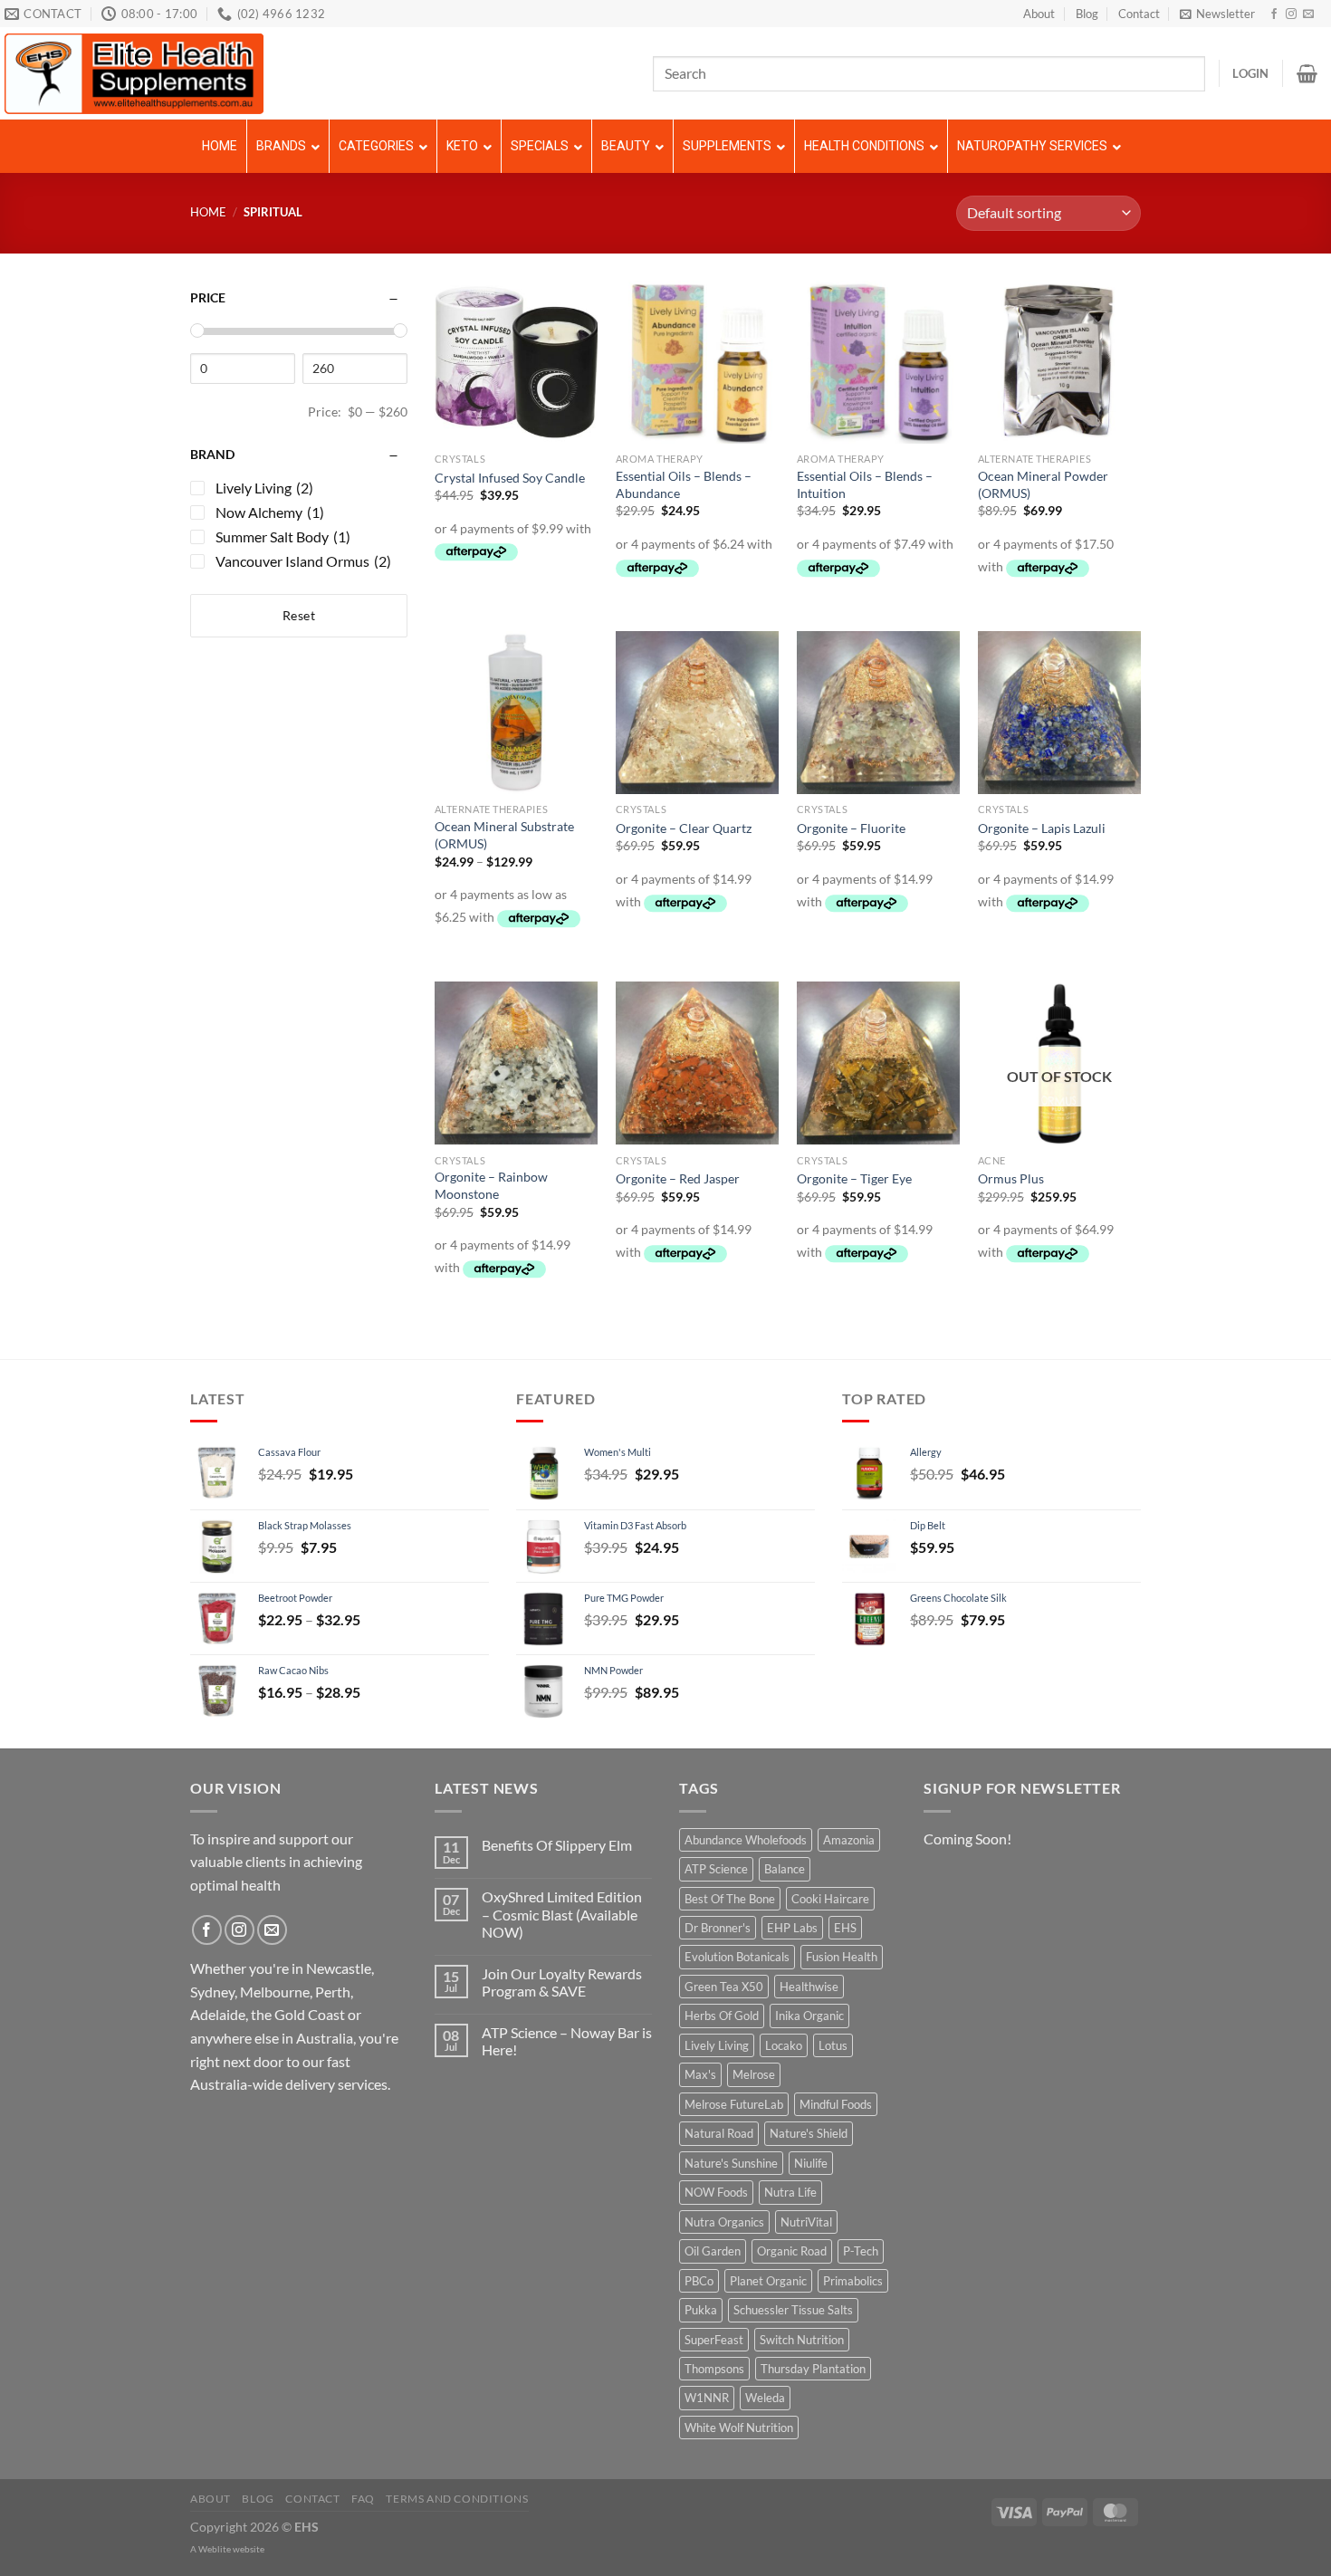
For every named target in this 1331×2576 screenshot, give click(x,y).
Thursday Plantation (813, 2369)
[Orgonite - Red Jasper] (697, 1063)
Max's (700, 2074)
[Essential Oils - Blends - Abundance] (697, 362)
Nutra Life (790, 2192)
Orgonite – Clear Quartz (684, 828)
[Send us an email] (1308, 14)
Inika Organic (809, 2016)
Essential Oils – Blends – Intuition (865, 484)
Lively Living (717, 2045)
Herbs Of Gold (722, 2016)
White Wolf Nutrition (739, 2428)
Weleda (765, 2398)
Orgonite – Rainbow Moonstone (491, 1185)
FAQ (363, 2499)
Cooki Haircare (830, 1899)
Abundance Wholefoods (746, 1840)
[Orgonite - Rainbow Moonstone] (516, 1063)
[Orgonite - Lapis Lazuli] (1059, 713)
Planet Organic (768, 2281)
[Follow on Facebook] (1274, 14)
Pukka (701, 2310)
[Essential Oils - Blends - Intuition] (878, 362)
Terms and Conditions (457, 2499)
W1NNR (707, 2398)
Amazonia (849, 1840)
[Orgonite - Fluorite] (878, 713)
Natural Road (719, 2133)
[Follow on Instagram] (1291, 14)
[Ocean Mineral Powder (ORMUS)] (1059, 362)
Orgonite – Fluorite (851, 828)
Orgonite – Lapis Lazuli (1042, 828)
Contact (1139, 14)
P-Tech (861, 2251)
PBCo (699, 2281)
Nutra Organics (724, 2222)
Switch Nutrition (802, 2340)
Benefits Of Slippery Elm (557, 1845)
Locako (784, 2045)
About (1039, 14)
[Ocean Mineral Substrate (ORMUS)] (516, 713)
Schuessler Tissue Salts (793, 2310)
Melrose (754, 2074)
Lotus (833, 2045)
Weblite (215, 2549)
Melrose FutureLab (734, 2104)
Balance (785, 1869)
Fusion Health (842, 1957)
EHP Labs (792, 1928)
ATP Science (716, 1869)
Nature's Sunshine (731, 2163)
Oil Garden (713, 2251)
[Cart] (1307, 73)
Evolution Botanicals (737, 1957)
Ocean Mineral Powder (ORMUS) (1043, 484)
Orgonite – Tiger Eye (854, 1178)
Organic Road (792, 2251)
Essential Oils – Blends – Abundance (684, 484)
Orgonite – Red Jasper (678, 1178)
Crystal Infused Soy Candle (510, 478)
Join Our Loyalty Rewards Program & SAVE (562, 1982)
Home (208, 212)
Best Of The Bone (730, 1899)
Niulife (811, 2163)
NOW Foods (716, 2192)
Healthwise (809, 1987)
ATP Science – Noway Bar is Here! (567, 2041)
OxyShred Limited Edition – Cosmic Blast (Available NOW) (562, 1914)
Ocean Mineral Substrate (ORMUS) (504, 835)
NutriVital (806, 2222)
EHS (845, 1928)
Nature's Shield (809, 2133)
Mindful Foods (836, 2104)
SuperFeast (714, 2340)
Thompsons (714, 2369)
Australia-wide (236, 2084)
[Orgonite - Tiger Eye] (878, 1063)
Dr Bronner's (718, 1928)
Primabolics (853, 2281)
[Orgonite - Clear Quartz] (697, 713)
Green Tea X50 (724, 1987)
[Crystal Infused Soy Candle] (516, 362)
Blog (1087, 14)
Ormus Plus (1011, 1178)
